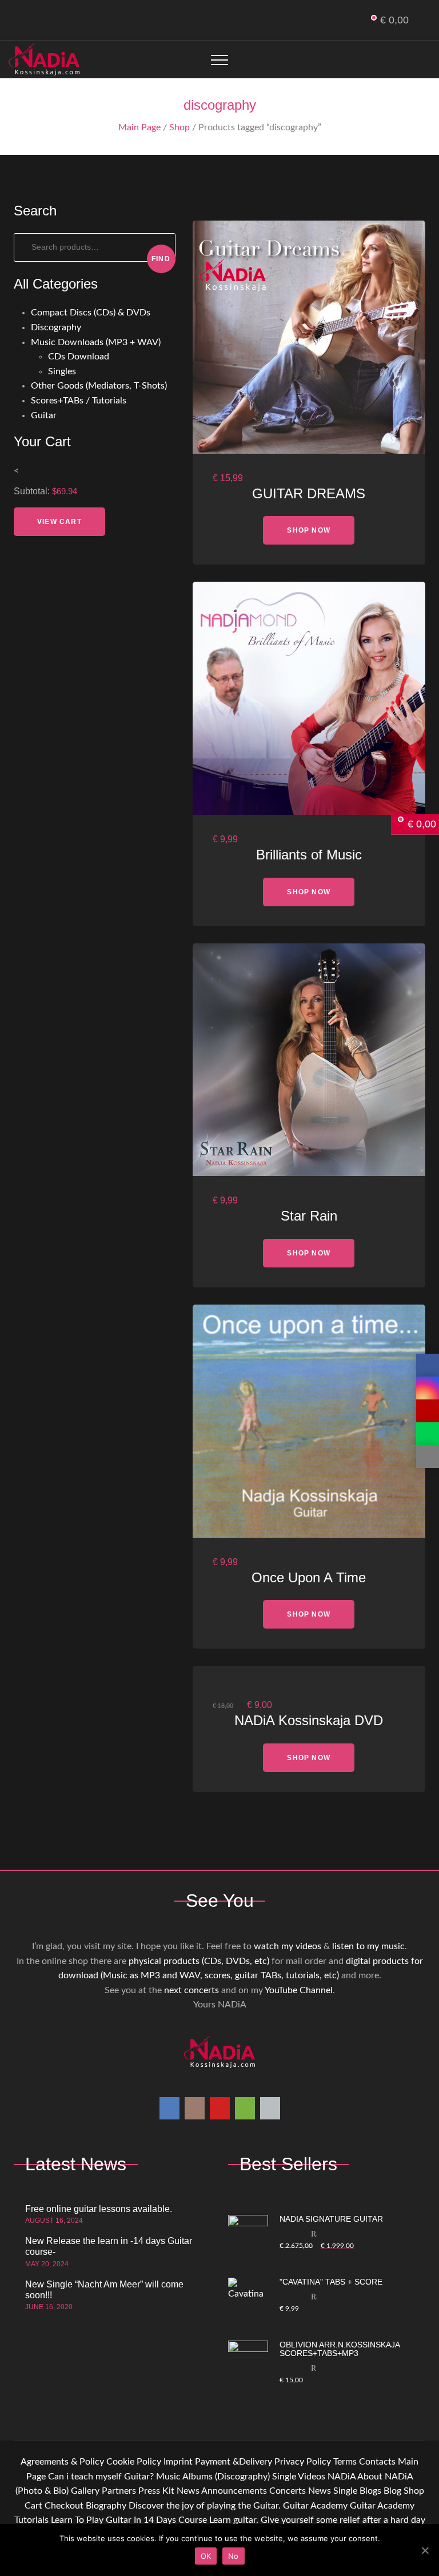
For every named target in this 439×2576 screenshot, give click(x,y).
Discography (56, 327)
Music (168, 2477)
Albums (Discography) (226, 2477)
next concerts (191, 1990)
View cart (59, 522)
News (188, 2491)
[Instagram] (31, 21)
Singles (62, 371)
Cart (33, 2506)
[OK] (425, 2550)
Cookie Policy (134, 2462)
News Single (333, 2491)
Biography (106, 2506)
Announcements (234, 2491)
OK (206, 2556)
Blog (392, 2491)
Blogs (370, 2491)
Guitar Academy (315, 2506)
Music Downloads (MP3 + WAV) (96, 342)
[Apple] (87, 21)
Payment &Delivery (234, 2462)
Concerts (288, 2491)
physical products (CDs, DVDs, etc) (199, 1961)
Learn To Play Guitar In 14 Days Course (129, 2520)
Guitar (44, 415)
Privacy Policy (303, 2462)
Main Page (139, 127)
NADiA (342, 2477)
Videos (312, 2477)
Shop (179, 127)
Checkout (64, 2506)
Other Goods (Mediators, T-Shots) (99, 386)
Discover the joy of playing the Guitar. (205, 2506)
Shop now (309, 530)
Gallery (85, 2491)
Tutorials (31, 2520)
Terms (345, 2462)
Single (284, 2477)
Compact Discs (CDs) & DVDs (91, 313)
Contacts (377, 2462)
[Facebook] (12, 21)
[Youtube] (49, 21)
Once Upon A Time (309, 1577)
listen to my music (368, 1946)
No (234, 2556)
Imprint (178, 2462)
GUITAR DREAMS (309, 493)
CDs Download (79, 357)
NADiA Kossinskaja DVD (309, 1720)
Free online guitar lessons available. (99, 2209)
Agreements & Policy (62, 2462)
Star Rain (309, 1216)
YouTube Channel (299, 1990)
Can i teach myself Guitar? (101, 2477)
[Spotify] (68, 21)
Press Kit (156, 2491)
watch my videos (288, 1946)
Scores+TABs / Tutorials (79, 401)
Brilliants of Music (309, 855)
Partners (119, 2491)
